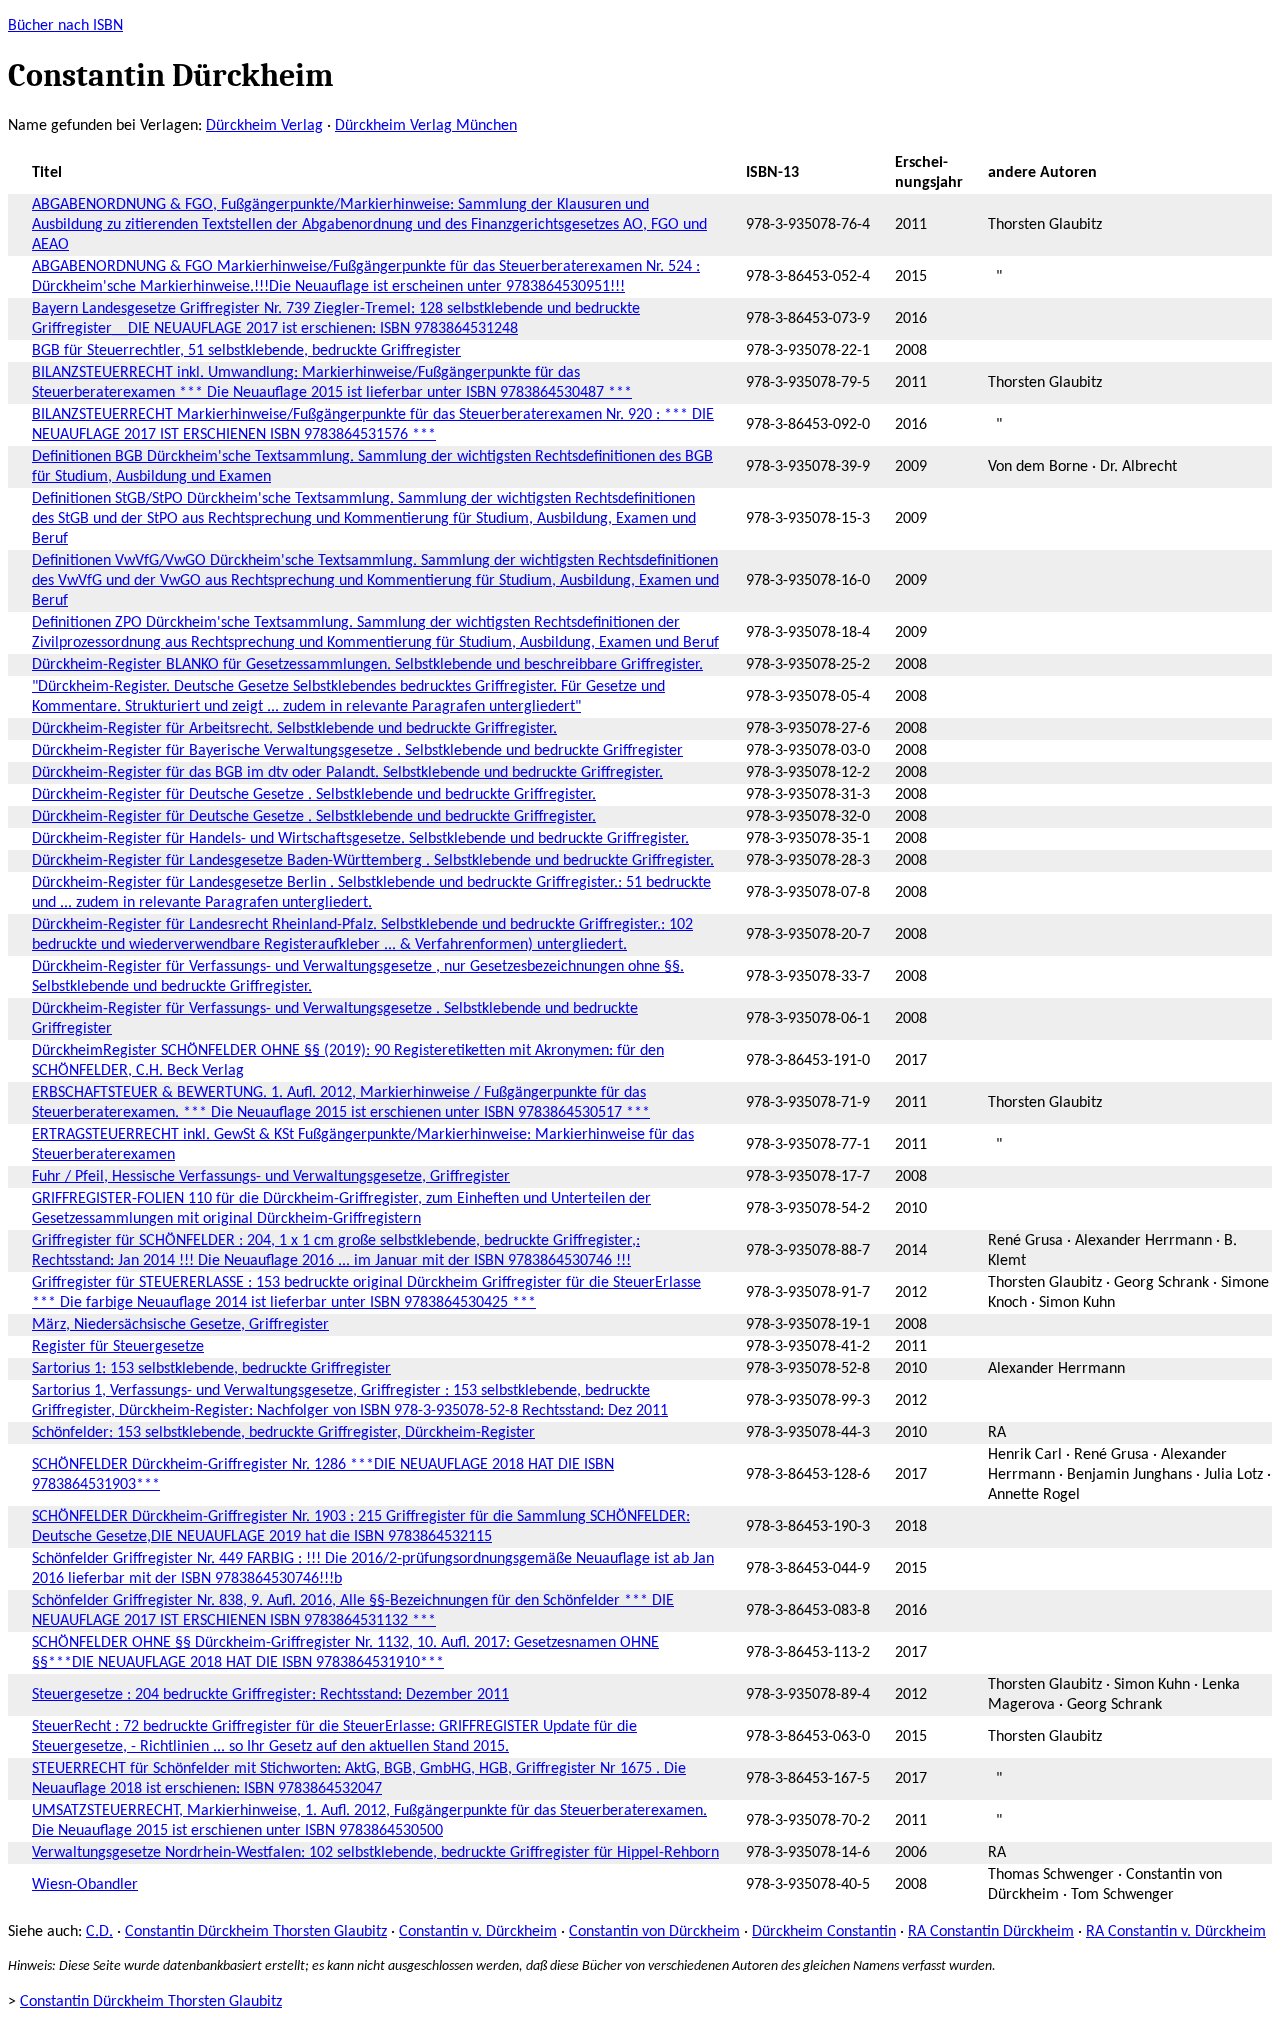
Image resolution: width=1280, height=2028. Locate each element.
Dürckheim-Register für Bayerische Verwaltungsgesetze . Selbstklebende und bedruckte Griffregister (357, 751)
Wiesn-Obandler (85, 1885)
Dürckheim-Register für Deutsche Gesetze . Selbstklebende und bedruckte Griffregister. (314, 795)
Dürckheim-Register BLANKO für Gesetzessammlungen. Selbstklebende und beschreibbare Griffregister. (367, 665)
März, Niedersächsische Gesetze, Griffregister (180, 1325)
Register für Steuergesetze (118, 1347)
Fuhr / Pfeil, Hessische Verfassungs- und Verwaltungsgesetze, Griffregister (271, 1177)
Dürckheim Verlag (264, 126)
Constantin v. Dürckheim (478, 1932)
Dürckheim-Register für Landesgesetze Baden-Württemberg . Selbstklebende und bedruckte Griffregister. (373, 861)
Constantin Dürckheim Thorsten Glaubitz (256, 1932)
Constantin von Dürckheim (654, 1932)
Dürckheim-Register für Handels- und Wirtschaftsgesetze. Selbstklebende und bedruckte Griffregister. (360, 839)
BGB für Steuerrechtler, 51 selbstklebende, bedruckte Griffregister (246, 351)
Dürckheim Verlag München (426, 126)
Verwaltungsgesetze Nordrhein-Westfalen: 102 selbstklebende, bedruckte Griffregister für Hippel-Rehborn (375, 1853)
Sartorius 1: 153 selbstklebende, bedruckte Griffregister (211, 1369)
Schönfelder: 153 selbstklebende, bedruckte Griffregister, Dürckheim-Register (283, 1433)
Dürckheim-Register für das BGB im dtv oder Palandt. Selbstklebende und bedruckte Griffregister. (347, 773)
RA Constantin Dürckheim (991, 1932)
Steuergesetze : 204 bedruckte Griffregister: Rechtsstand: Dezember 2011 (270, 1695)
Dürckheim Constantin (824, 1932)
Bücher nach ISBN (65, 26)
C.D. (99, 1932)
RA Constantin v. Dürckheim (1176, 1932)
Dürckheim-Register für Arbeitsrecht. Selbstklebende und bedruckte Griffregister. (294, 729)
